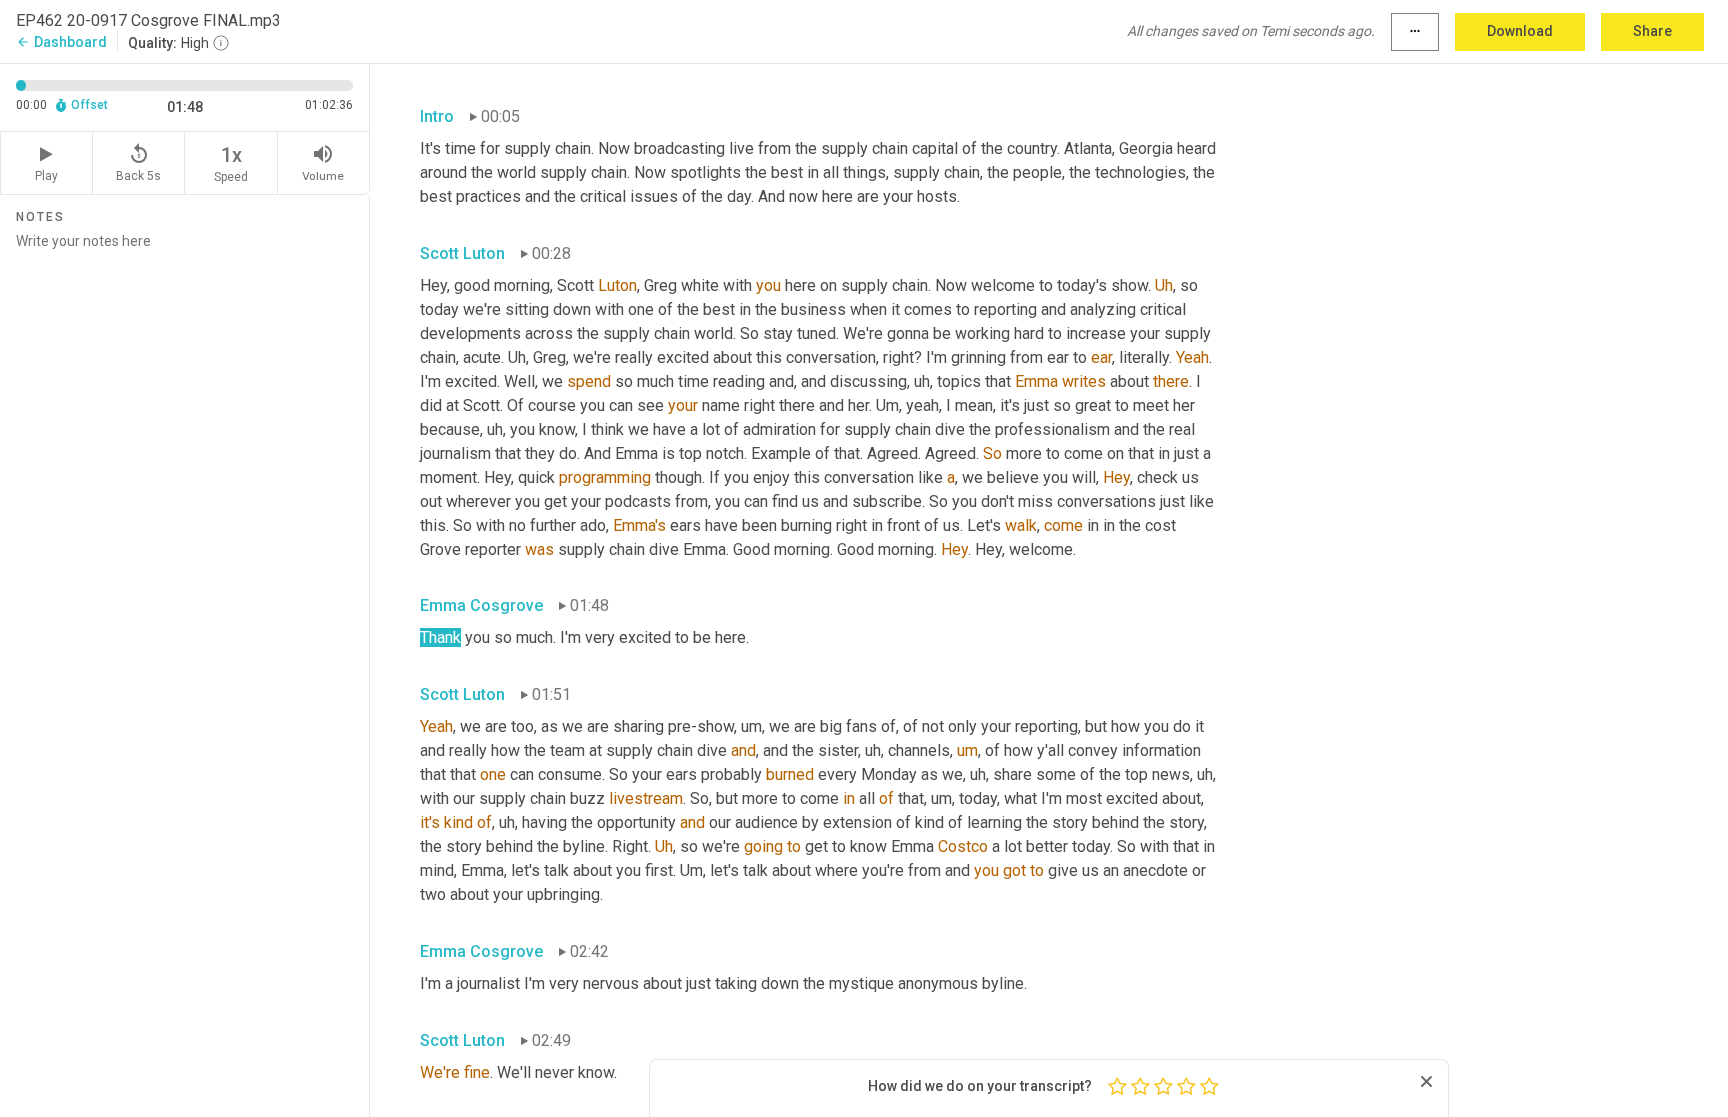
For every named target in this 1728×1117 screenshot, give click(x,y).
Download (1520, 31)
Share (1652, 31)
